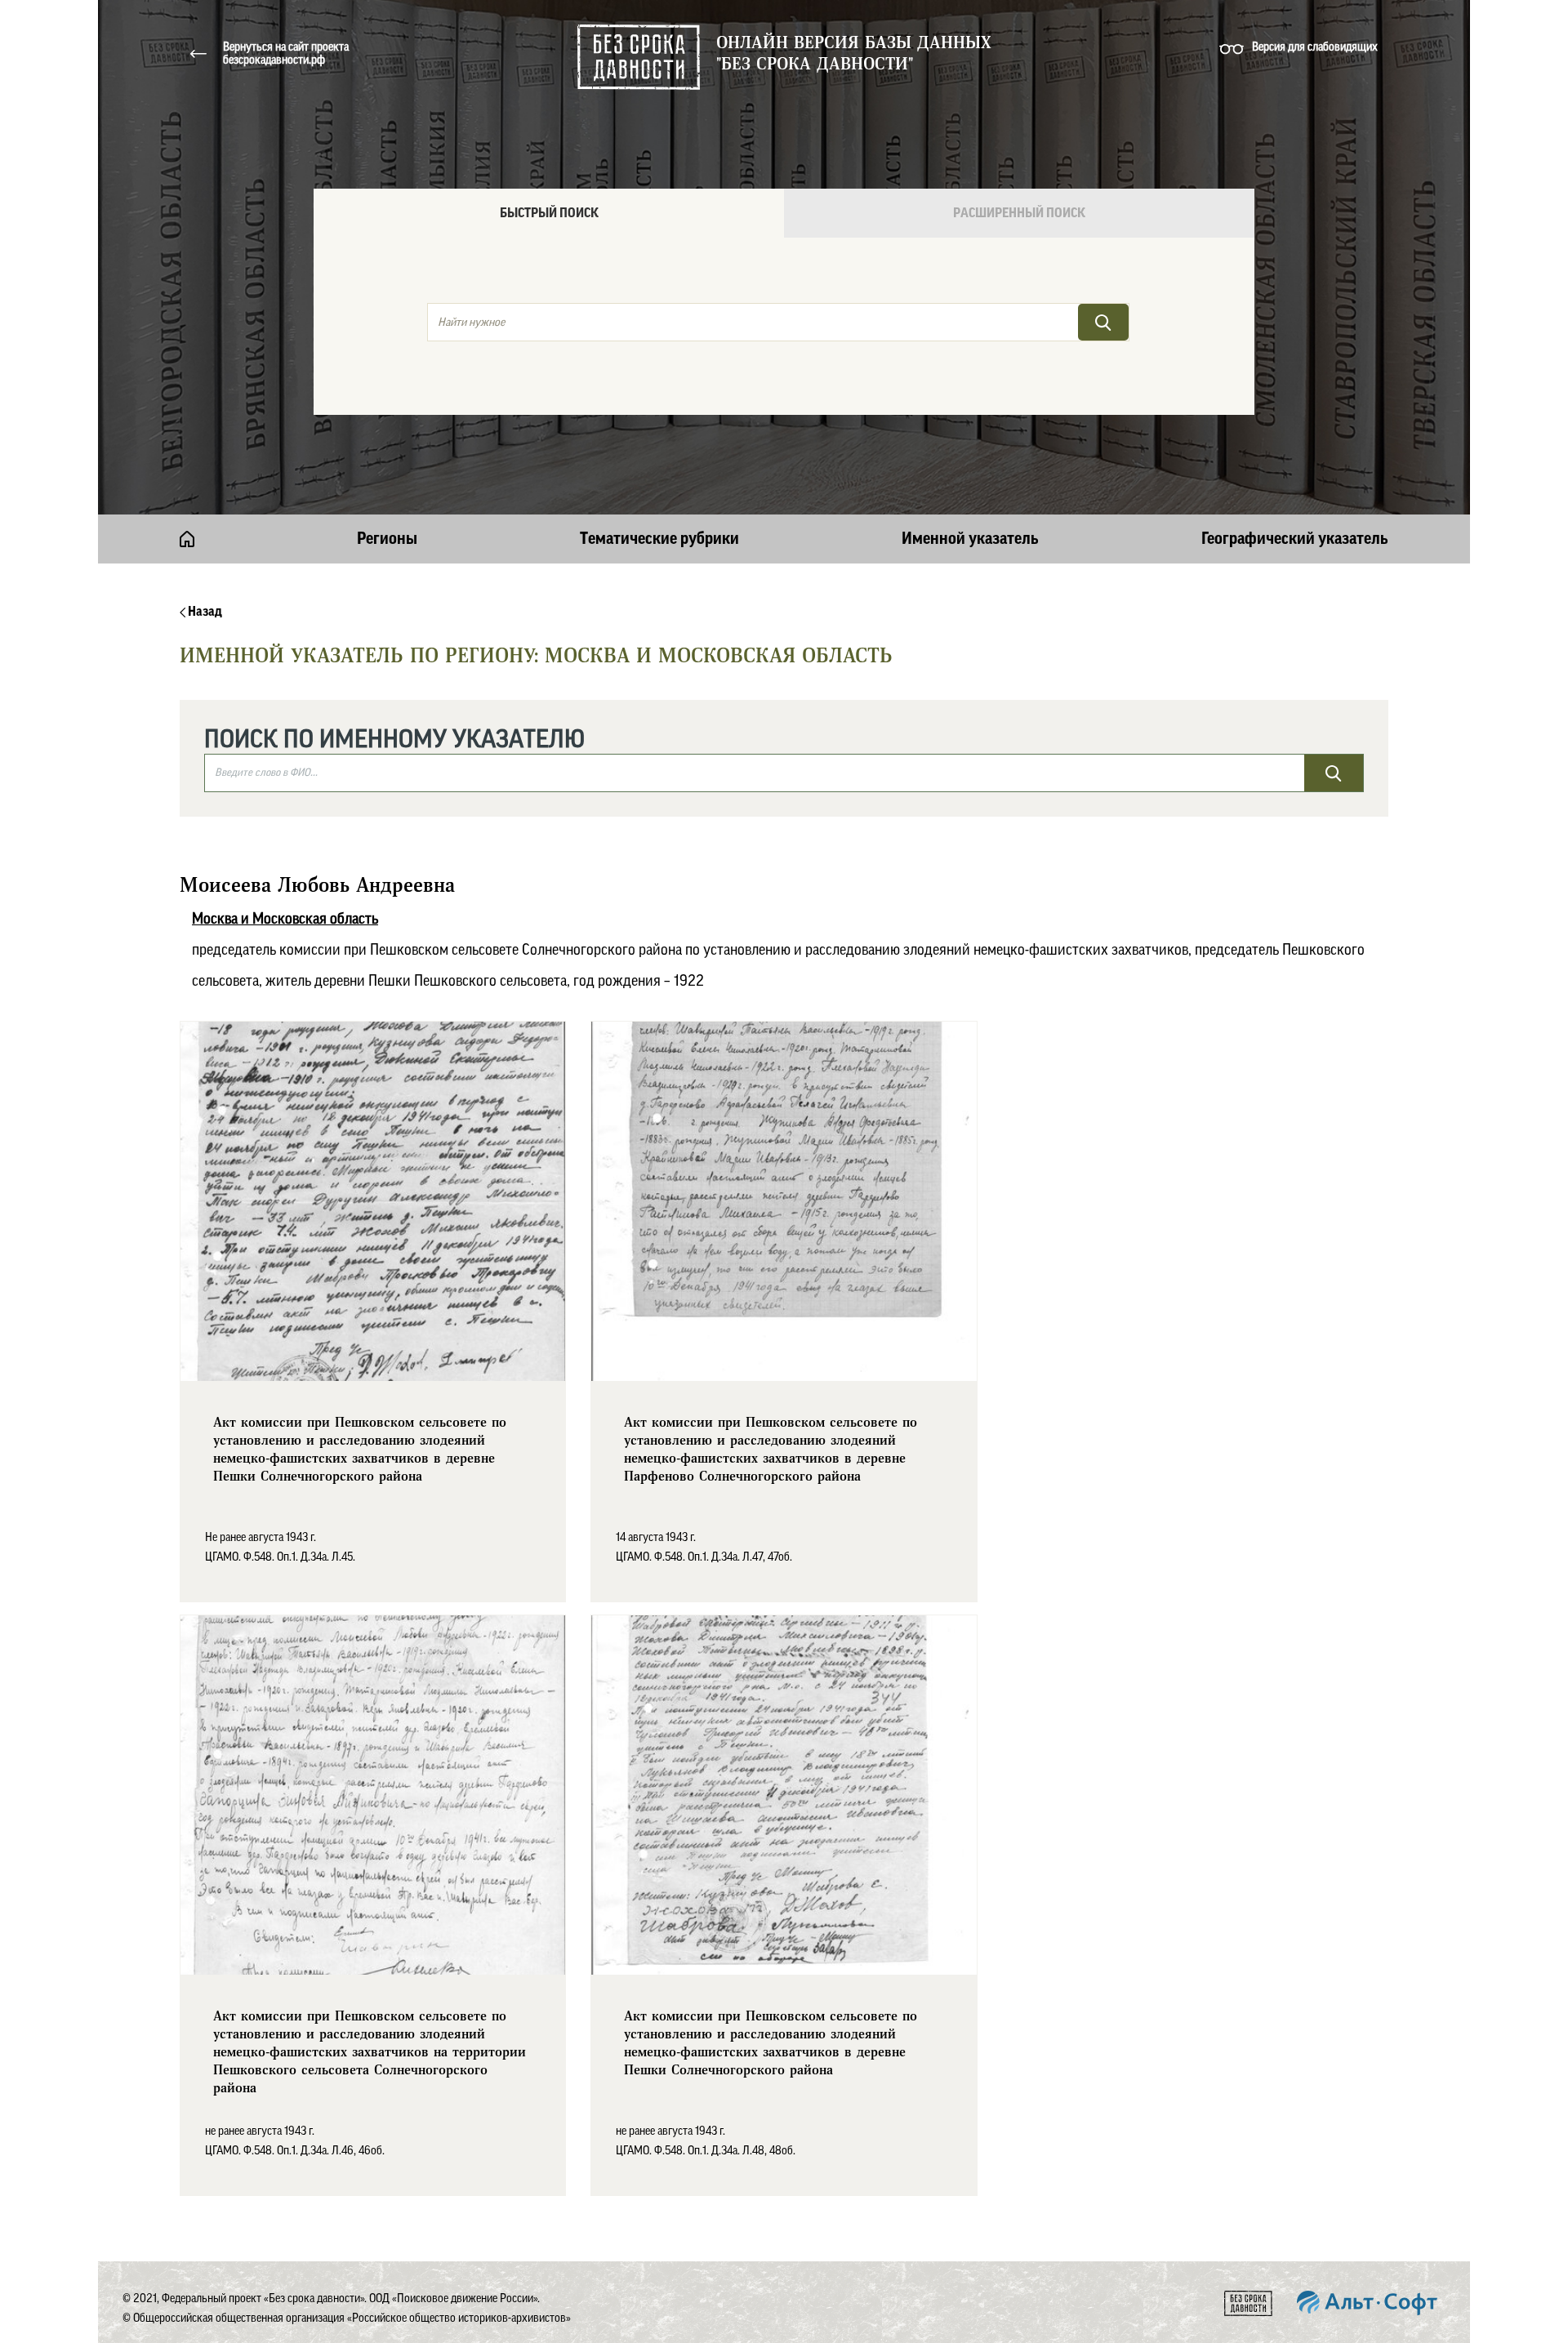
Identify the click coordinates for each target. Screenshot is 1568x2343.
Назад (204, 612)
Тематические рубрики (659, 539)
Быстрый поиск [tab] (549, 213)
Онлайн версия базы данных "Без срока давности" (854, 54)
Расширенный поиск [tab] (1019, 213)
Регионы (387, 539)
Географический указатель (1295, 539)
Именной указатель (970, 539)
